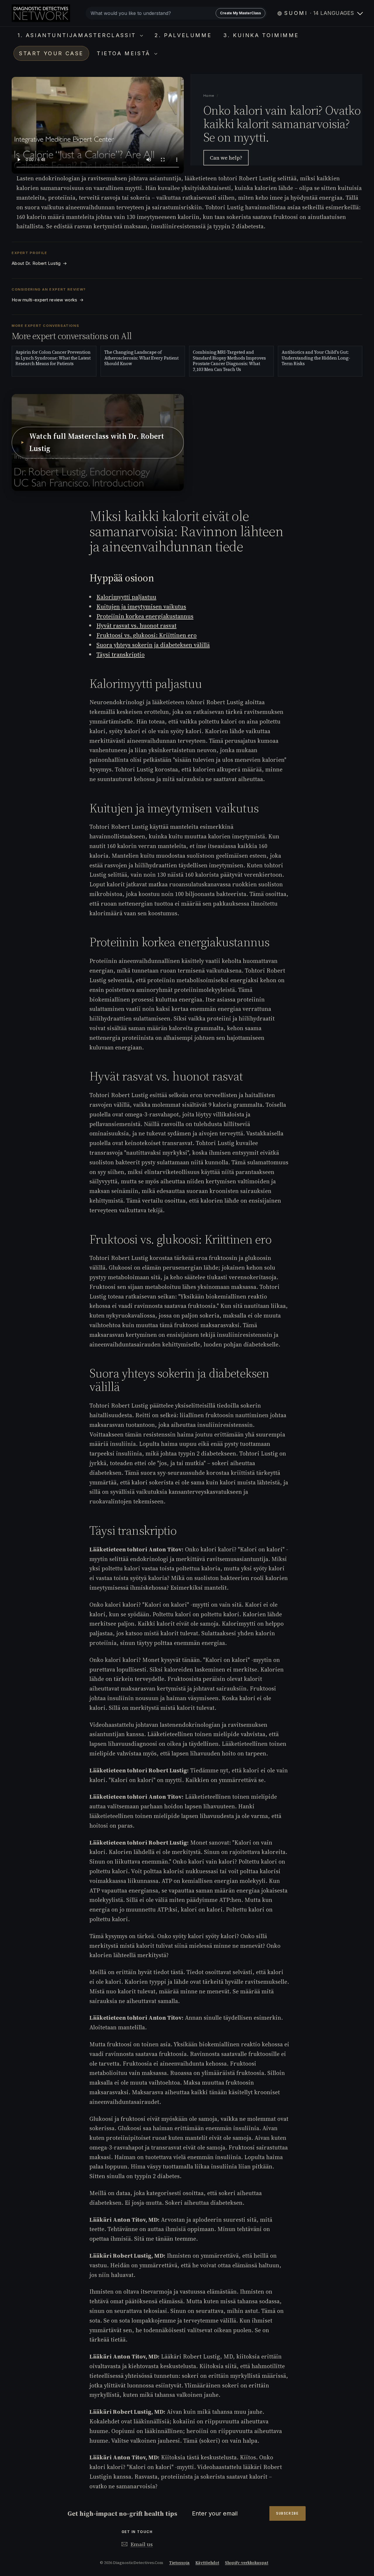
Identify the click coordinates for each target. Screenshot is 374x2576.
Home (209, 96)
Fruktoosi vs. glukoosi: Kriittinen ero (147, 635)
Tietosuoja (179, 2563)
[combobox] (176, 13)
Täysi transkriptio (121, 655)
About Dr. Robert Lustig (39, 263)
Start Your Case (51, 53)
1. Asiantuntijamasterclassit (78, 35)
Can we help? (226, 158)
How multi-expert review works (48, 300)
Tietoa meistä (125, 53)
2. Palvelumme (183, 35)
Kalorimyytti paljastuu (126, 597)
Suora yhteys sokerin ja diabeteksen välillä (153, 645)
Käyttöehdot (207, 2563)
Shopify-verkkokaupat (247, 2563)
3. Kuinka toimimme (261, 35)
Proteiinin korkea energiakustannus (145, 616)
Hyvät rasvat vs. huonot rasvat (136, 626)
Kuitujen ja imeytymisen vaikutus (141, 607)
